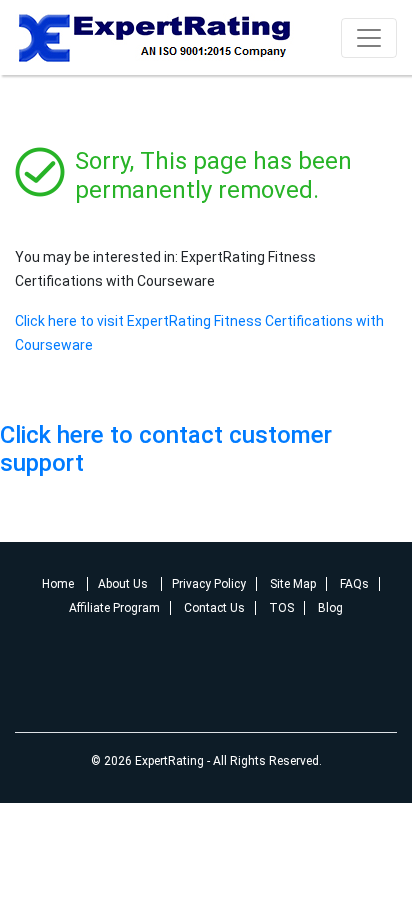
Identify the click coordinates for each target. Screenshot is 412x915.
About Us (124, 584)
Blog (330, 608)
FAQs (354, 584)
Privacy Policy (209, 584)
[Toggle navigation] (369, 38)
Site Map (293, 584)
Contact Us (214, 608)
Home (59, 584)
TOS (281, 608)
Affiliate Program (114, 608)
